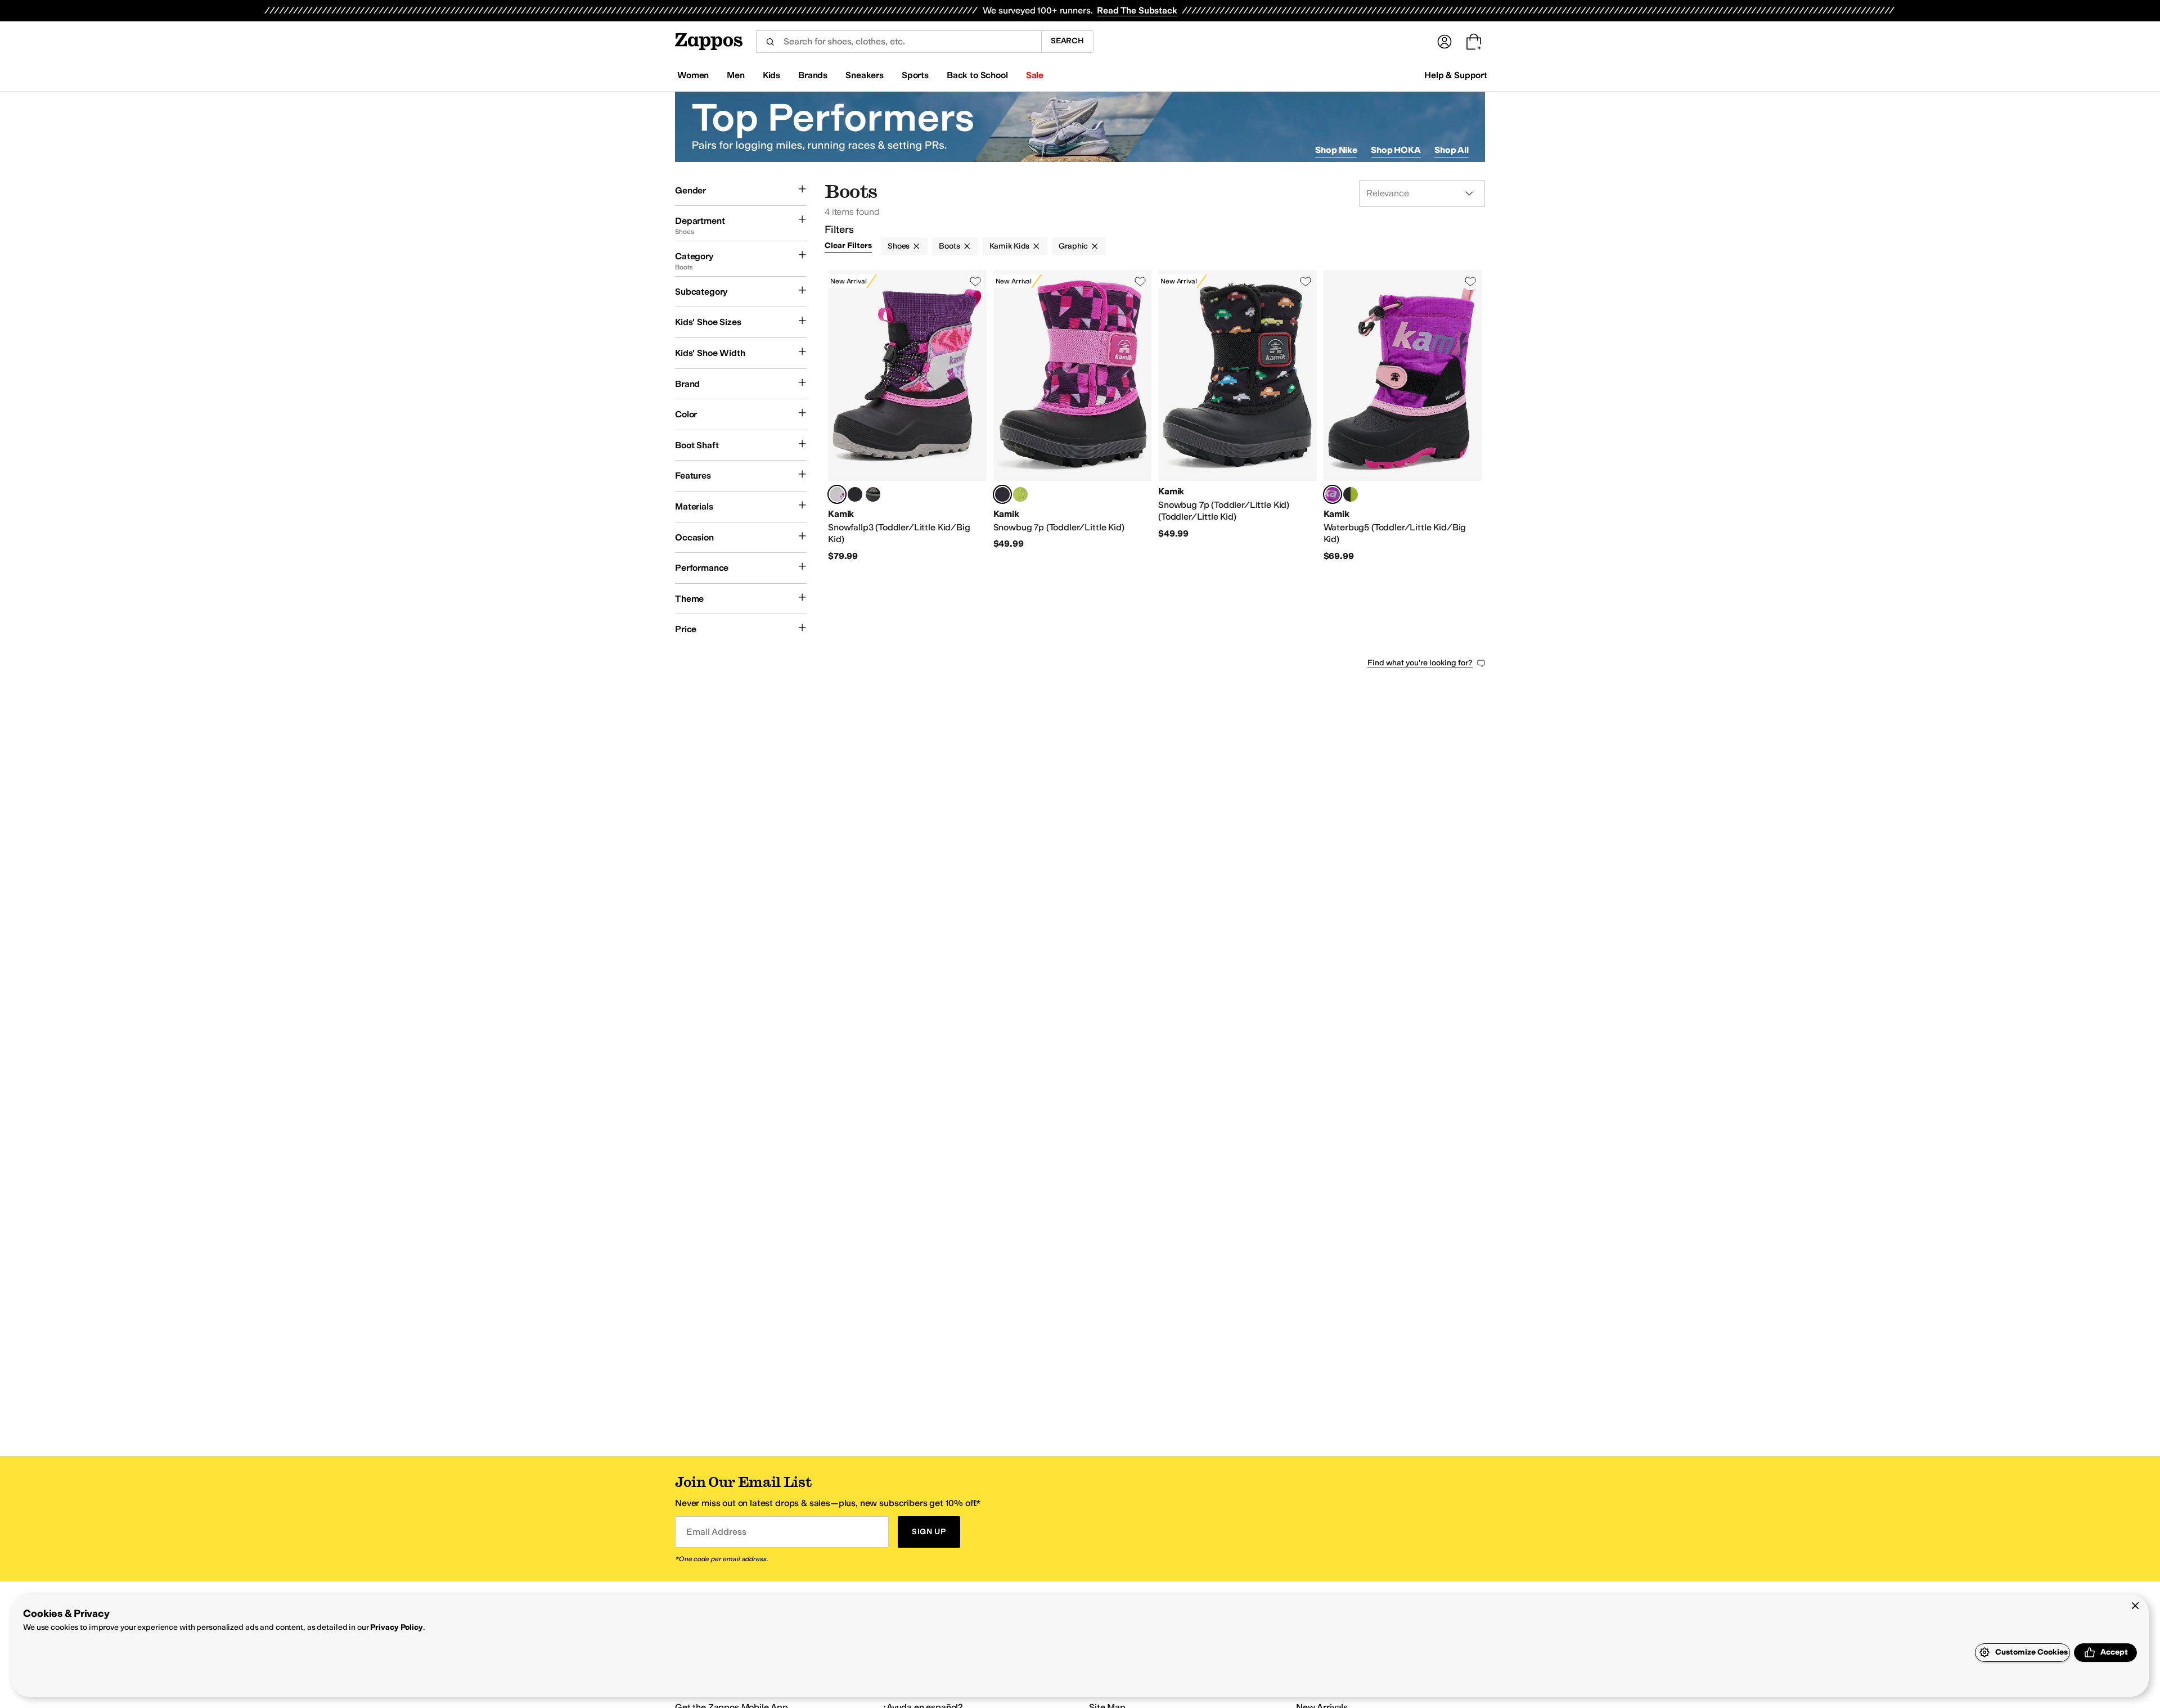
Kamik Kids (1010, 246)
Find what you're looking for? (1420, 663)
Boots (949, 246)
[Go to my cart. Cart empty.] (1474, 42)
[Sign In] (1444, 42)
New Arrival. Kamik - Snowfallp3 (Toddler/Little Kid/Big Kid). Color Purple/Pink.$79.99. (907, 416)
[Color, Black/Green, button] (1351, 494)
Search (1067, 41)
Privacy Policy (396, 1627)
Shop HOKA (1396, 150)
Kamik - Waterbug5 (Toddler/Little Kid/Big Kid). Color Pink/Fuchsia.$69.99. (1403, 416)
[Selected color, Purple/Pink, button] (837, 494)
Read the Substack (1137, 10)
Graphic (1073, 246)
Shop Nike (1336, 150)
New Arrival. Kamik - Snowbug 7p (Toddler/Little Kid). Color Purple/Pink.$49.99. (1073, 416)
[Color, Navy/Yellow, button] (855, 494)
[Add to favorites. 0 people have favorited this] (975, 281)
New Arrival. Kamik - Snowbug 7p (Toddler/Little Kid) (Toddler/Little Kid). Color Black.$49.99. (1237, 416)
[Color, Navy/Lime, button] (1020, 494)
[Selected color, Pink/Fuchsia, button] (1333, 494)
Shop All (1452, 150)
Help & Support (1456, 75)
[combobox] (899, 42)
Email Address (716, 1532)
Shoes (899, 246)
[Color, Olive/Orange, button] (873, 494)
